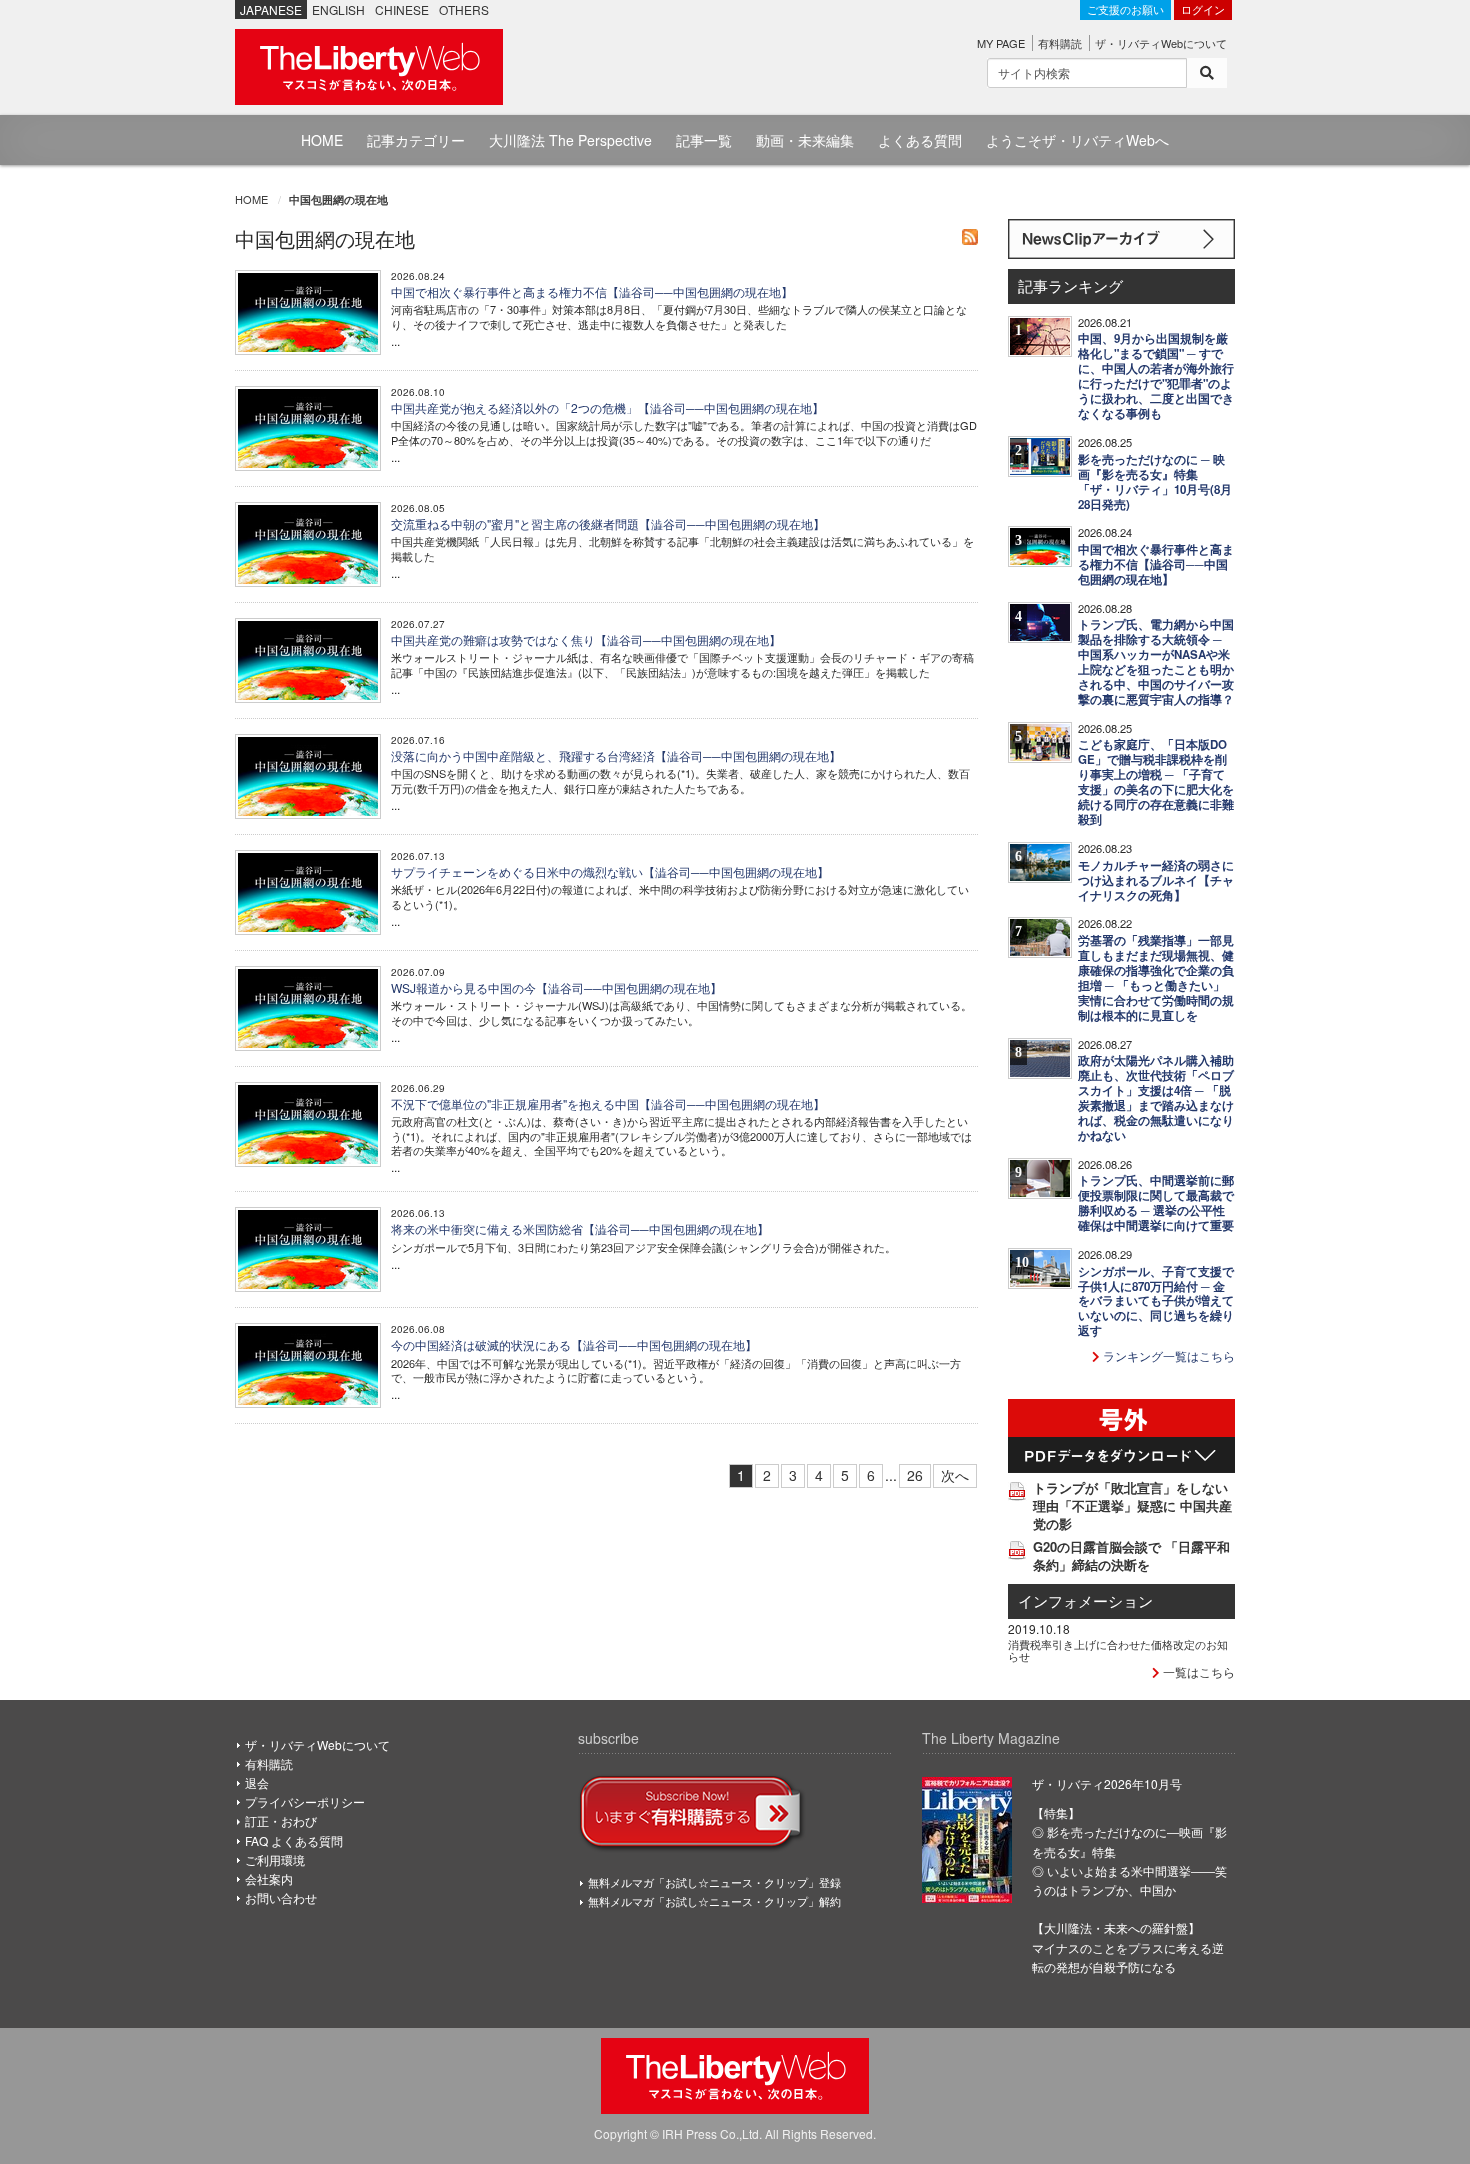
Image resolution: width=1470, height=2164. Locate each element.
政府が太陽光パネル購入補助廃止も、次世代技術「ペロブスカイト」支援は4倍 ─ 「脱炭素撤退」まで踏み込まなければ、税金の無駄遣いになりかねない (1156, 1098)
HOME (322, 140)
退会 (257, 1782)
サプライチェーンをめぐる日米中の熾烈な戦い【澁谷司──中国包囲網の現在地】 (610, 871)
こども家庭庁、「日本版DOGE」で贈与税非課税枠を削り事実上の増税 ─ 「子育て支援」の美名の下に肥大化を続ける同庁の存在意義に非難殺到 (1156, 782)
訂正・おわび (281, 1820)
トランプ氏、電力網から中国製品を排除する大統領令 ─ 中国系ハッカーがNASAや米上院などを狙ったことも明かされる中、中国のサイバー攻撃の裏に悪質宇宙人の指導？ (1156, 662)
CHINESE (402, 9)
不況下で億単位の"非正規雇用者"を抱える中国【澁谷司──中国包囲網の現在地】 (608, 1103)
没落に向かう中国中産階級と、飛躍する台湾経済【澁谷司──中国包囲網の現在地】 (616, 755)
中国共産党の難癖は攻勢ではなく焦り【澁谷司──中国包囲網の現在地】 (586, 639)
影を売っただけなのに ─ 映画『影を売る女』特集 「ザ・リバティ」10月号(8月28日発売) (1155, 482)
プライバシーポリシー (305, 1801)
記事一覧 (704, 140)
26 (915, 1475)
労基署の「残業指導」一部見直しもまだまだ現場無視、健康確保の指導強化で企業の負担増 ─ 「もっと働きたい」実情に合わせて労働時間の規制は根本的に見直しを (1156, 978)
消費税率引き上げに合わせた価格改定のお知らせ (1118, 1650)
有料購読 (1060, 43)
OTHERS (464, 9)
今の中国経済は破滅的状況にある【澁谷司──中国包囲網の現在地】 (574, 1344)
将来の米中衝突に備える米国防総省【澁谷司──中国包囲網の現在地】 (580, 1228)
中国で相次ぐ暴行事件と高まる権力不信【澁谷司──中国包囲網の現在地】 (592, 291)
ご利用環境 (275, 1859)
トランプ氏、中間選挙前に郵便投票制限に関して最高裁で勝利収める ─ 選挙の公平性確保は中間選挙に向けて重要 (1156, 1203)
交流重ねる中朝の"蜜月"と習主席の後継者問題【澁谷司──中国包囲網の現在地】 (608, 523)
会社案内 (269, 1878)
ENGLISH (338, 9)
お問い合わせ (281, 1897)
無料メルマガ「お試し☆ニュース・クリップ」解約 (714, 1901)
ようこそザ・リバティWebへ (1077, 140)
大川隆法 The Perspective (570, 140)
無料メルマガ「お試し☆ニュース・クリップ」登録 (714, 1882)
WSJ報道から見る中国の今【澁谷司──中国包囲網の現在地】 (556, 987)
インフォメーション (1085, 1600)
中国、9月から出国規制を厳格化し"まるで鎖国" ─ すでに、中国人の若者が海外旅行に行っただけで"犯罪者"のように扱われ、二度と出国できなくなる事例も (1156, 376)
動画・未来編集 (805, 140)
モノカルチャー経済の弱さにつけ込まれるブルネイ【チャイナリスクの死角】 (1156, 880)
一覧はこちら (1197, 1671)
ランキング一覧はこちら (1167, 1355)
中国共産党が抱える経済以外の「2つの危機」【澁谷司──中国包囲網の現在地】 (607, 407)
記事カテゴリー (416, 140)
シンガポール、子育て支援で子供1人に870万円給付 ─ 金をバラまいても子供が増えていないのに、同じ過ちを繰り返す (1156, 1301)
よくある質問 (920, 140)
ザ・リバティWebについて (1161, 43)
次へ (955, 1475)
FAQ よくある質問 (294, 1840)
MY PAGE (1001, 43)
